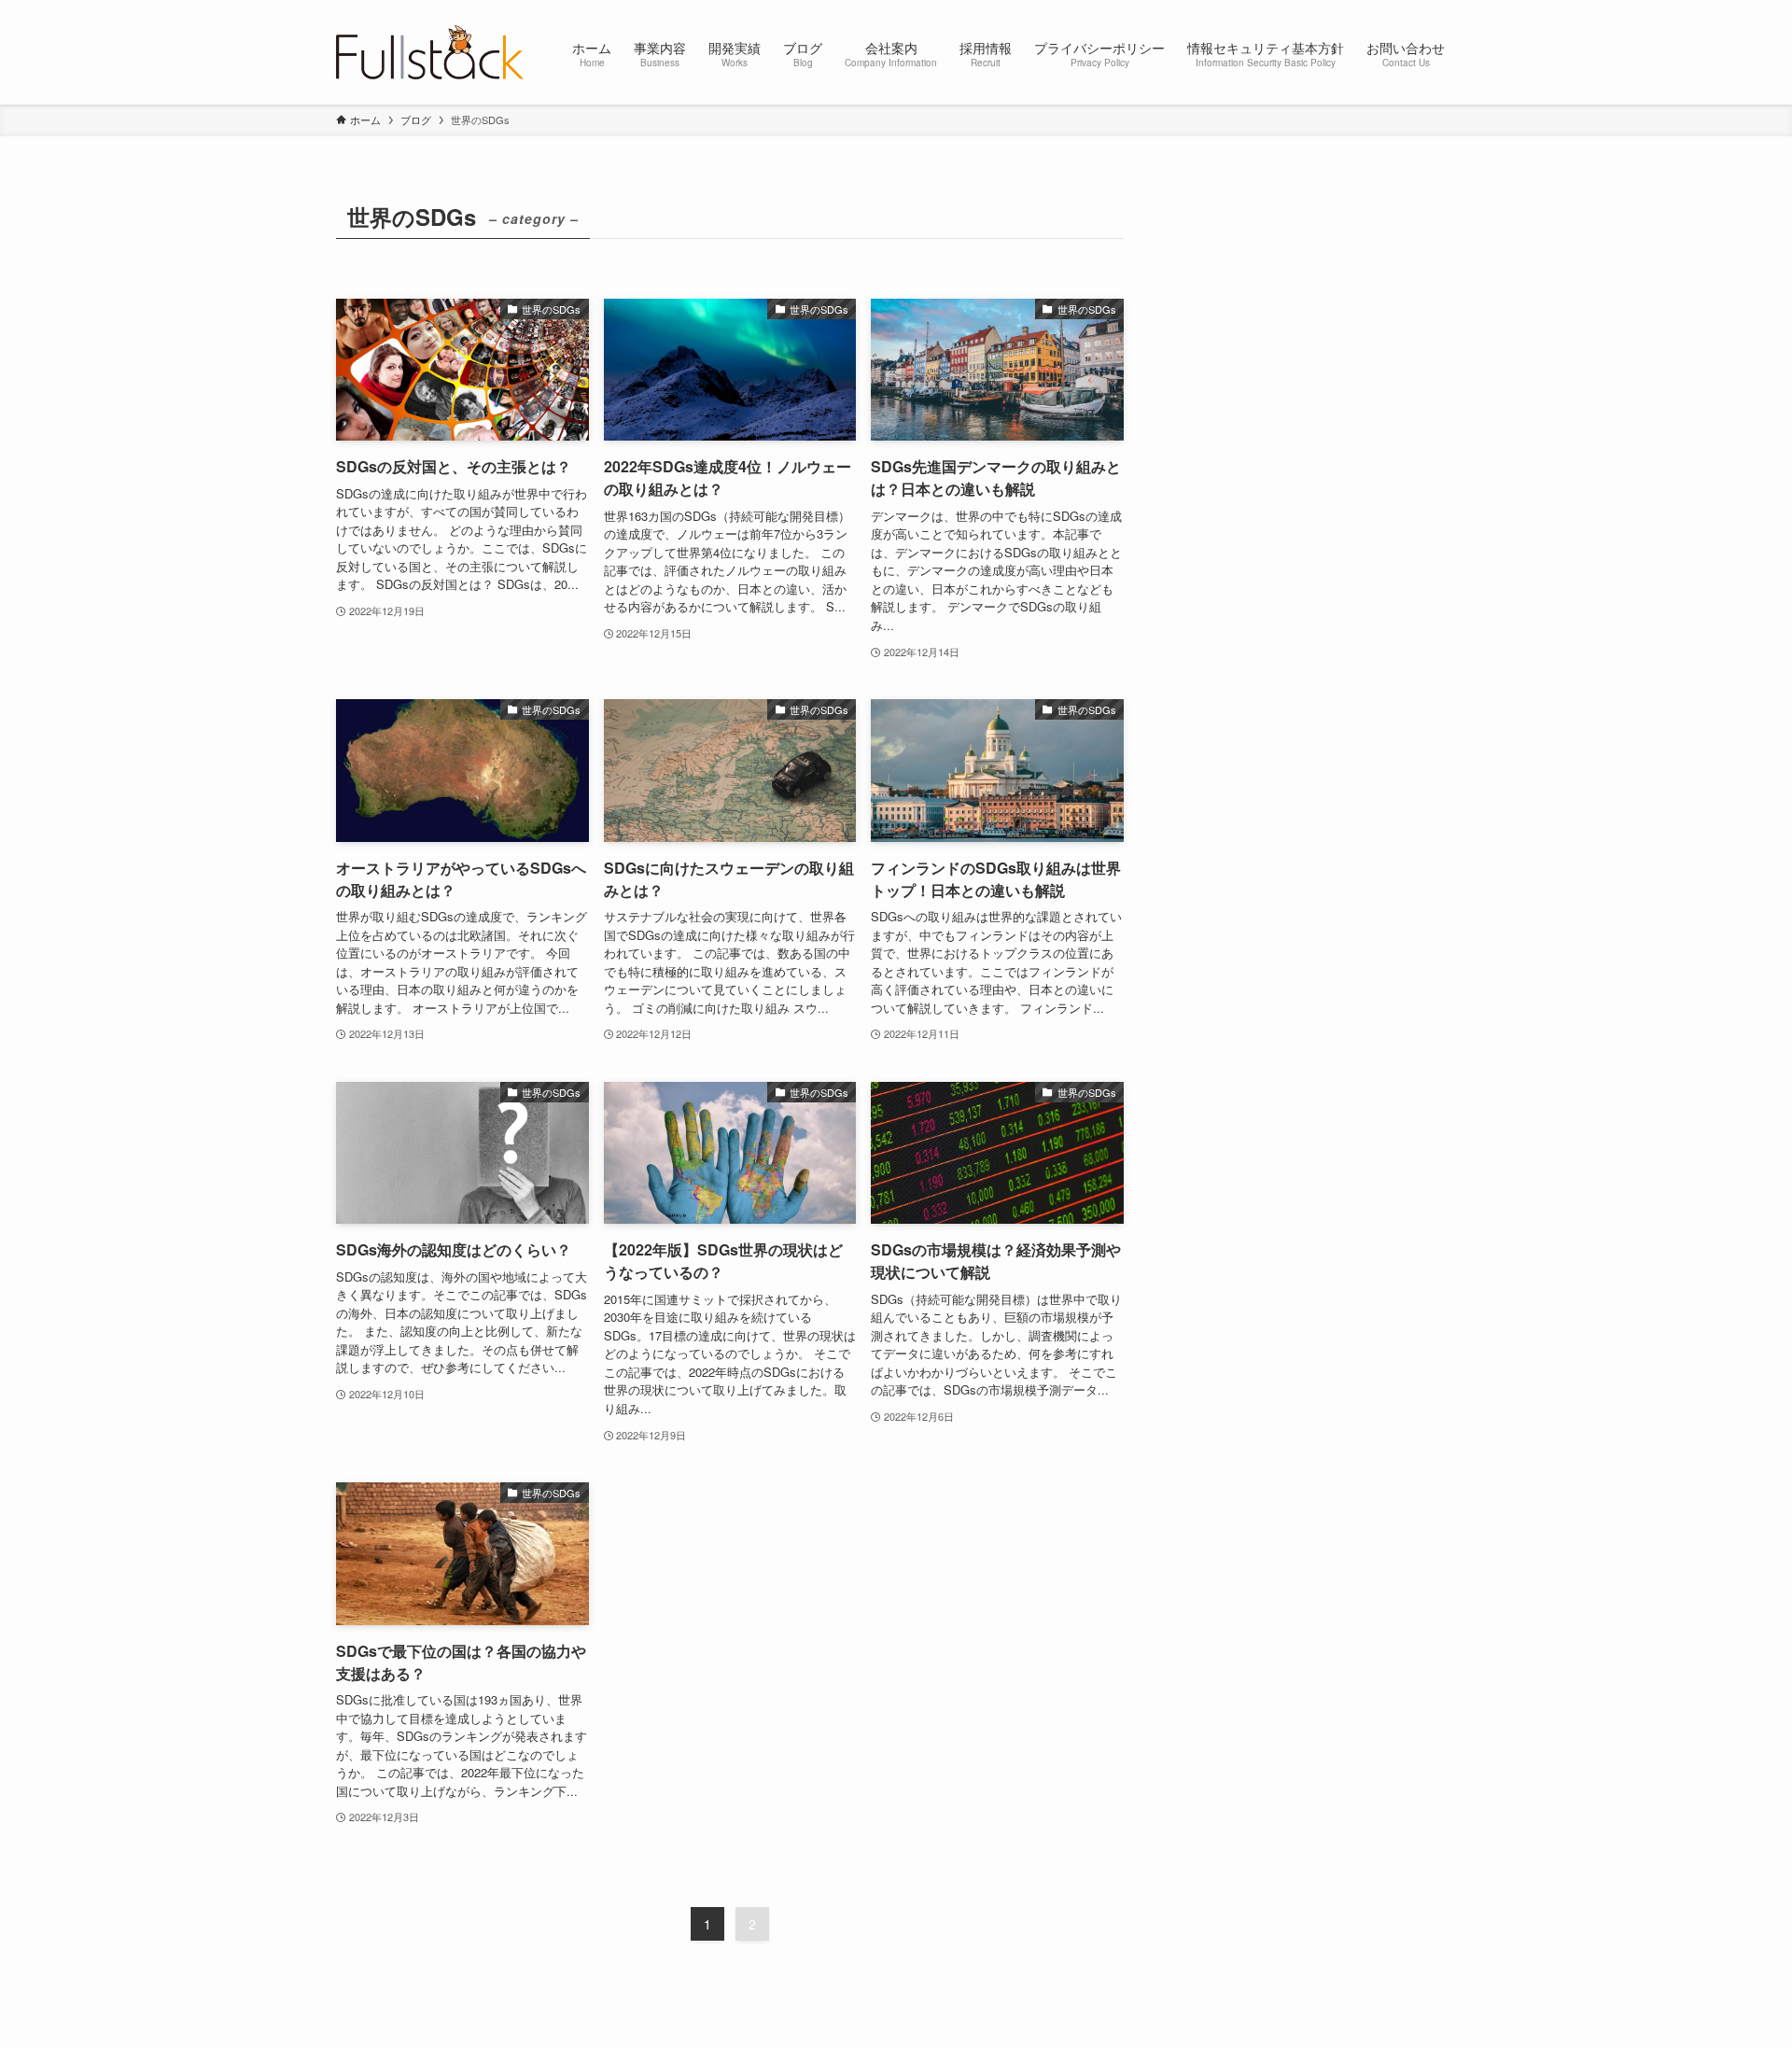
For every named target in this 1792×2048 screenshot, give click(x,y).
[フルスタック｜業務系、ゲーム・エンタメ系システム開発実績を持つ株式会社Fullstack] (430, 52)
